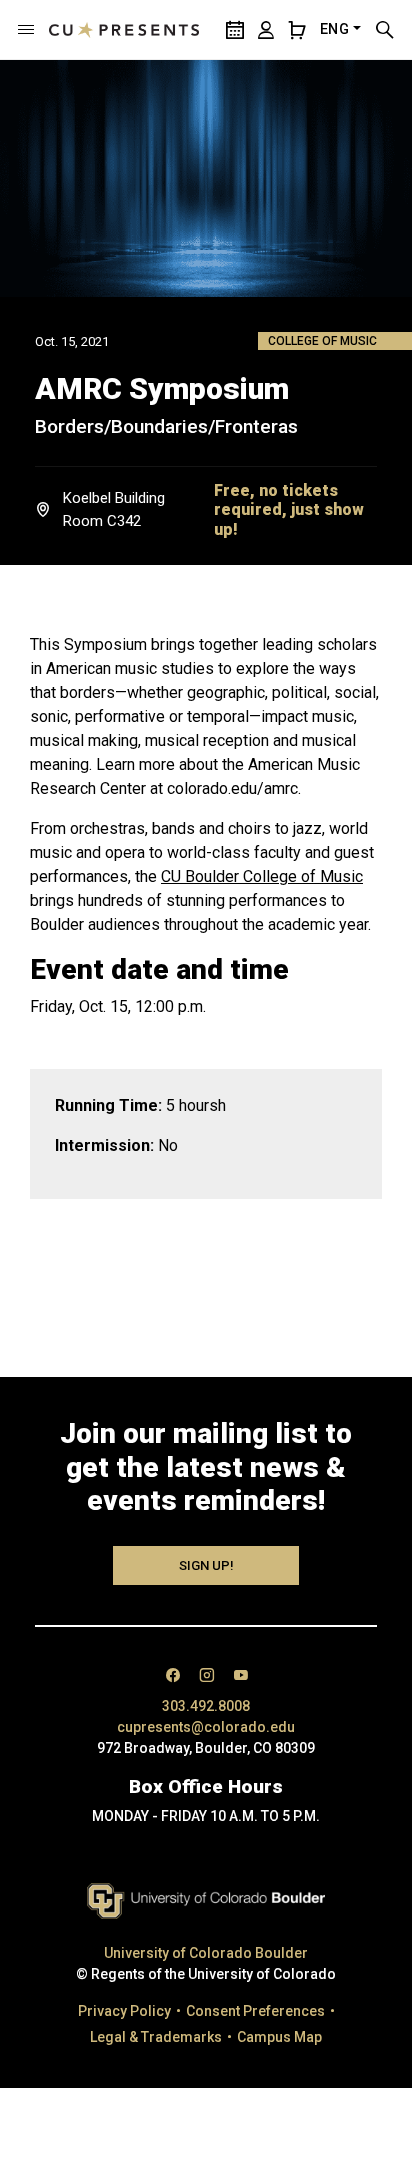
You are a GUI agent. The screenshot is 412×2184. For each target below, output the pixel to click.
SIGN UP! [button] (206, 1565)
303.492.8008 (206, 1706)
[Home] (124, 30)
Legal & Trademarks (156, 2037)
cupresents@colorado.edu (206, 1727)
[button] (26, 30)
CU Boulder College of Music (262, 876)
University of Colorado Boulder (206, 1953)
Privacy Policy (124, 2011)
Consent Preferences (255, 2011)
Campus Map (279, 2037)
